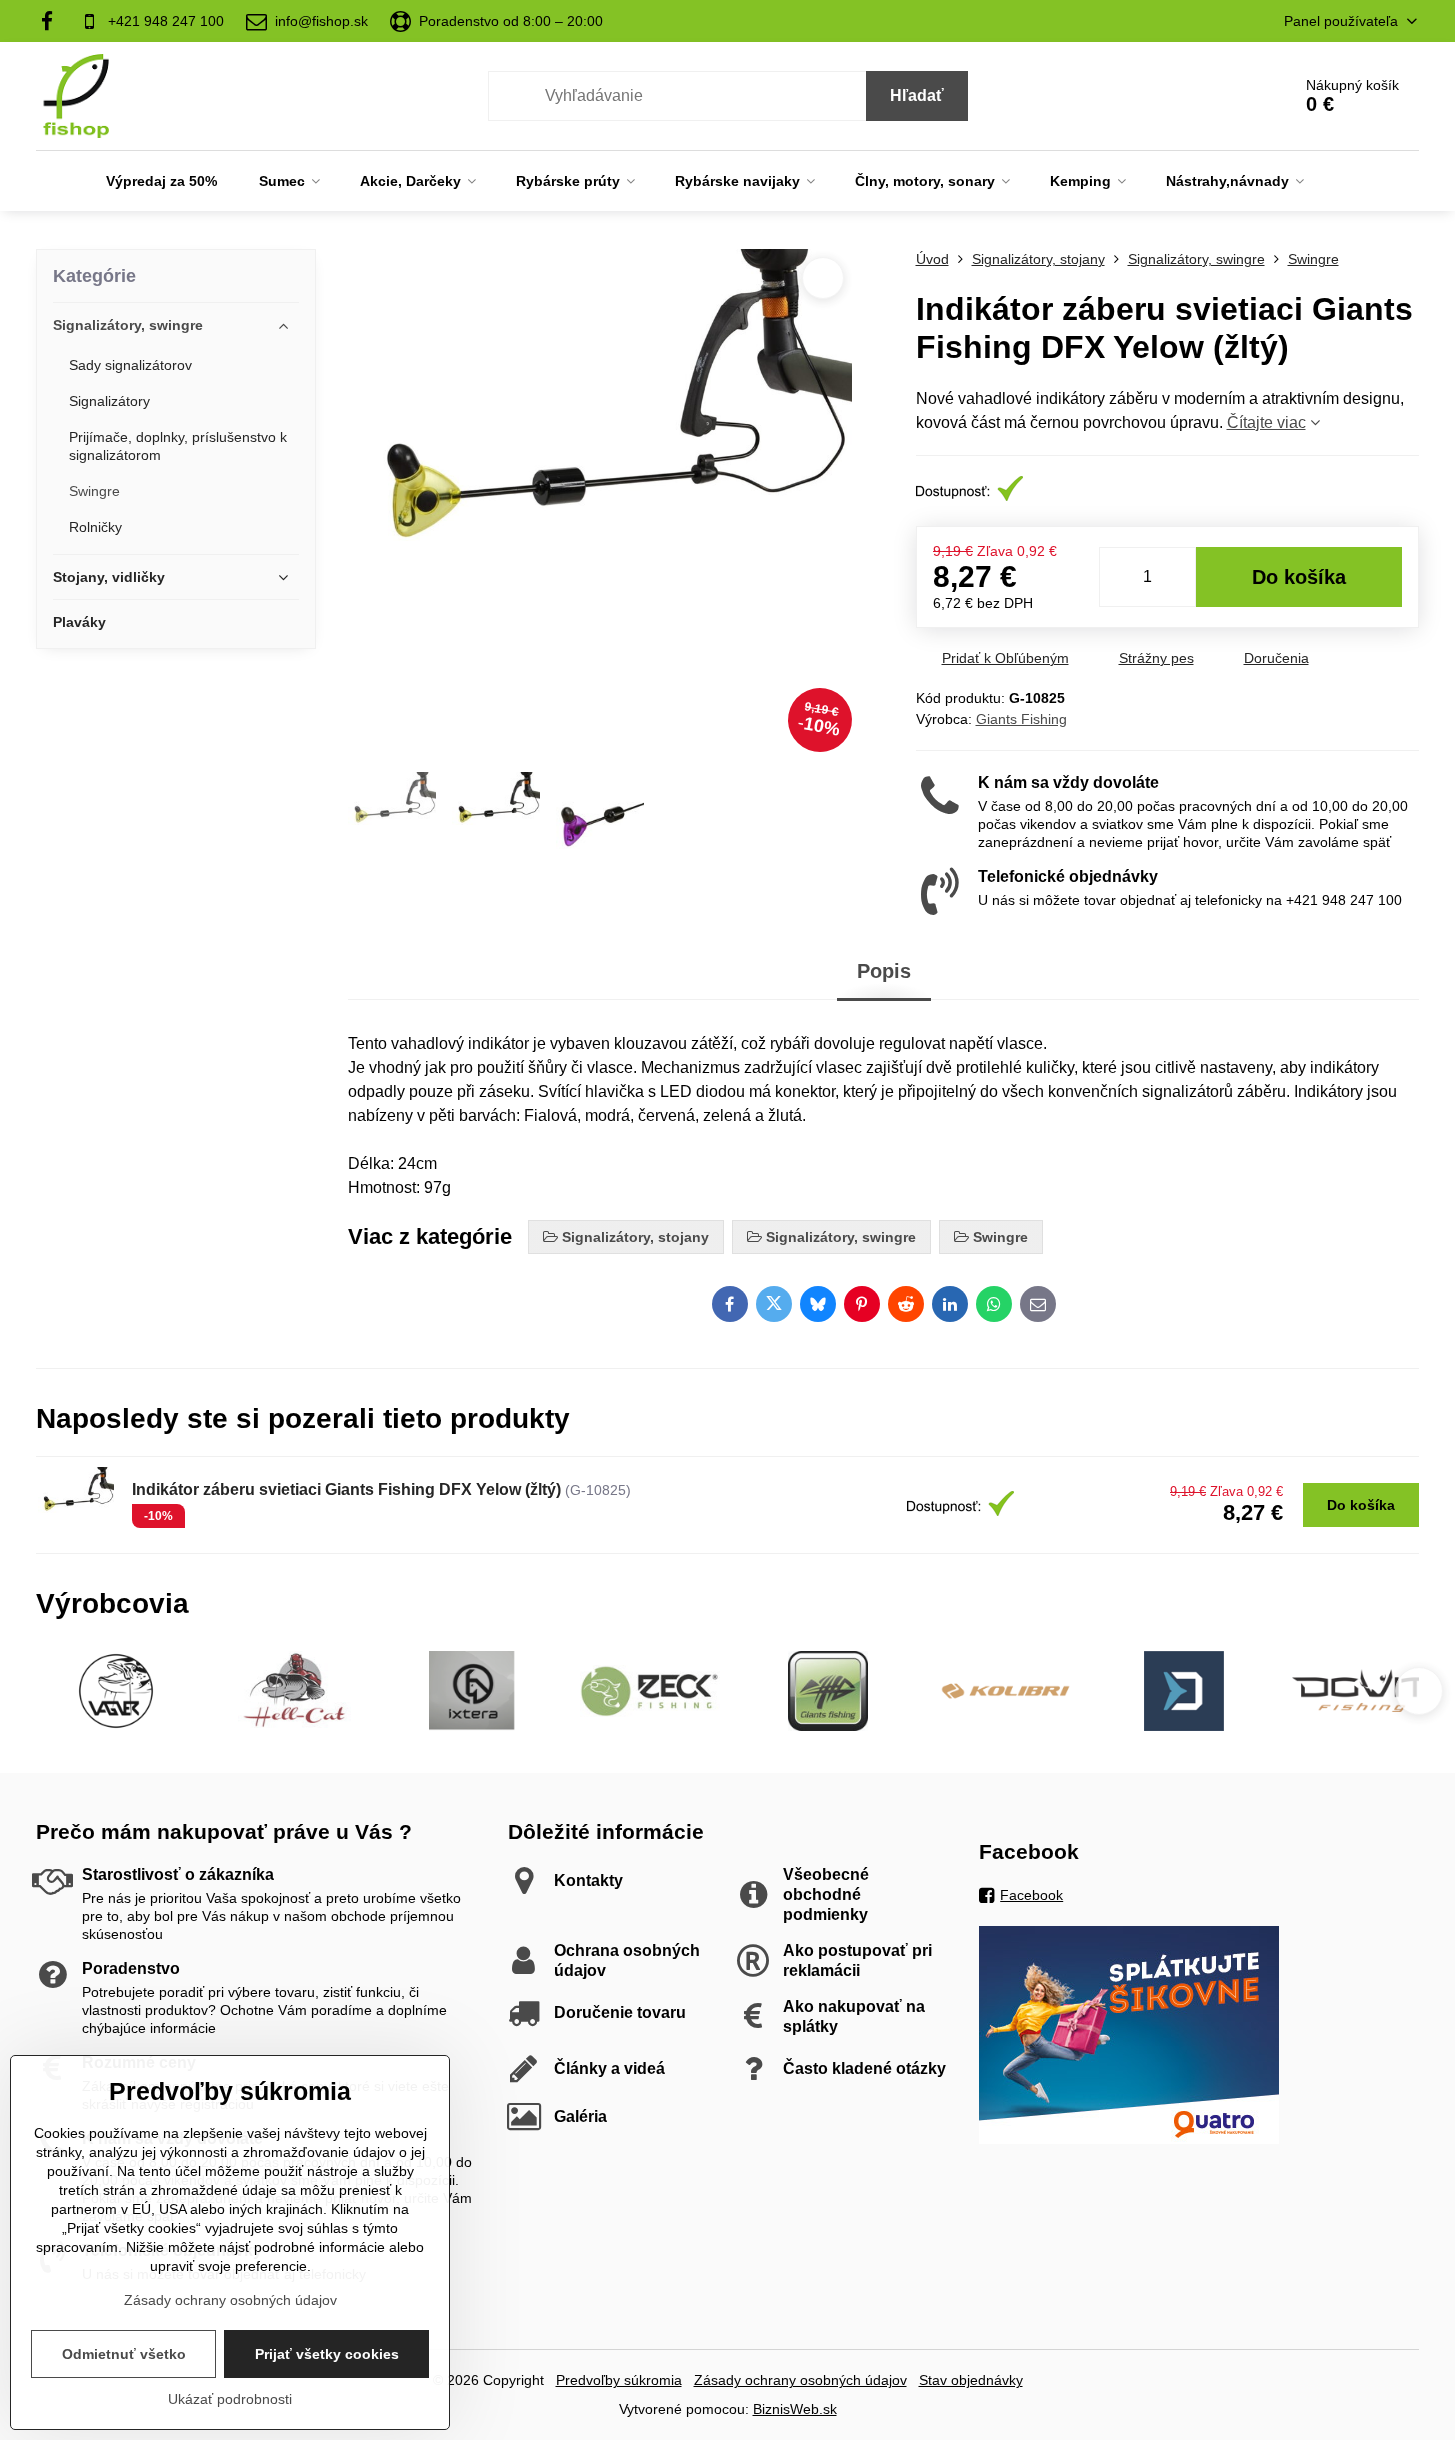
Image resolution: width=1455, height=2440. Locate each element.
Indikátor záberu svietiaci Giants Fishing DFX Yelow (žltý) (346, 1489)
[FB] (52, 21)
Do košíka (1299, 577)
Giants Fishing (1021, 719)
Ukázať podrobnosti (230, 2399)
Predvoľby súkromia (619, 2380)
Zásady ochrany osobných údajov (800, 2380)
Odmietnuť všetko (124, 2354)
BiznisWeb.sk (795, 2409)
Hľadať (917, 95)
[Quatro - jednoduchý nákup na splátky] (1129, 2139)
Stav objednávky (971, 2380)
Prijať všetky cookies (327, 2354)
